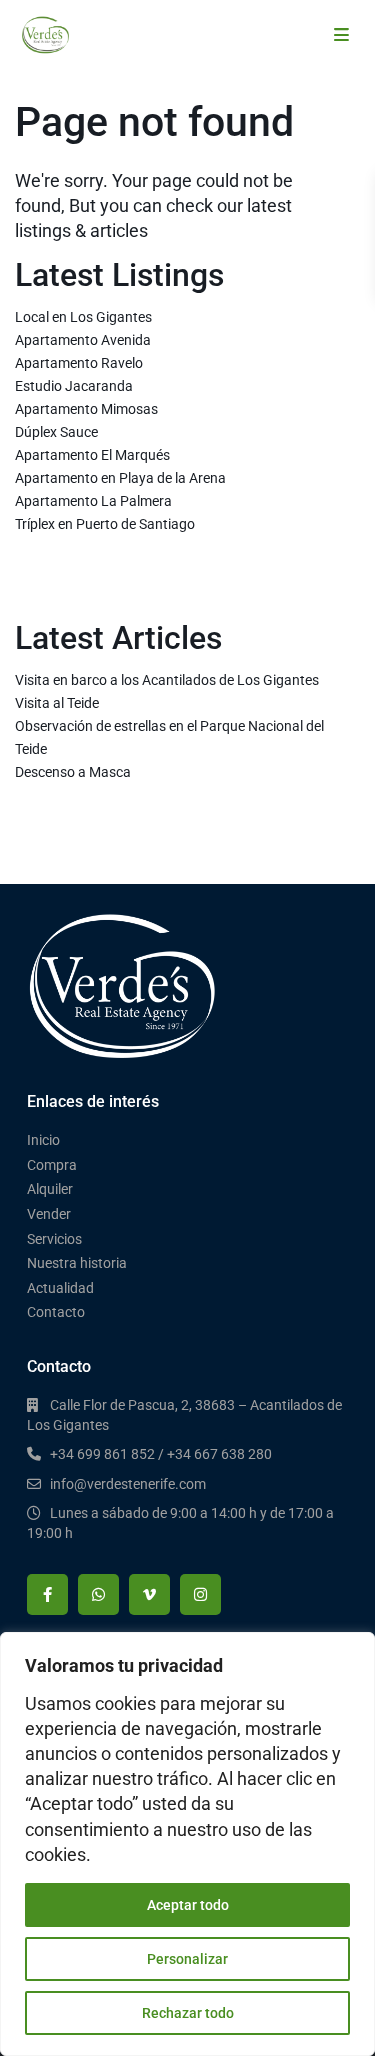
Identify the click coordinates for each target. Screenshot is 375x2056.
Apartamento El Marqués (92, 455)
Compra (52, 1165)
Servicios (54, 1239)
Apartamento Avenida (83, 340)
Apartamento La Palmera (93, 501)
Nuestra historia (77, 1263)
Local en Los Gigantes (83, 317)
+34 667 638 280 (219, 1454)
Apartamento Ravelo (79, 363)
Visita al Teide (57, 703)
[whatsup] (98, 1594)
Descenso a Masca (73, 772)
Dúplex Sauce (56, 432)
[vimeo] (149, 1594)
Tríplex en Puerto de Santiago (105, 524)
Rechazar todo (188, 2013)
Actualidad (60, 1288)
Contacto (56, 1312)
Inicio (43, 1140)
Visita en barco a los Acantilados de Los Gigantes (167, 680)
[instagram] (200, 1594)
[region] (187, 1844)
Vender (49, 1214)
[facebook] (47, 1594)
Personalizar (187, 1959)
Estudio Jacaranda (74, 386)
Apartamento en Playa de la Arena (120, 478)
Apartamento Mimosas (86, 409)
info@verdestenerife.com (128, 1484)
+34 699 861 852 (102, 1454)
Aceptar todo (188, 1905)
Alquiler (50, 1189)
